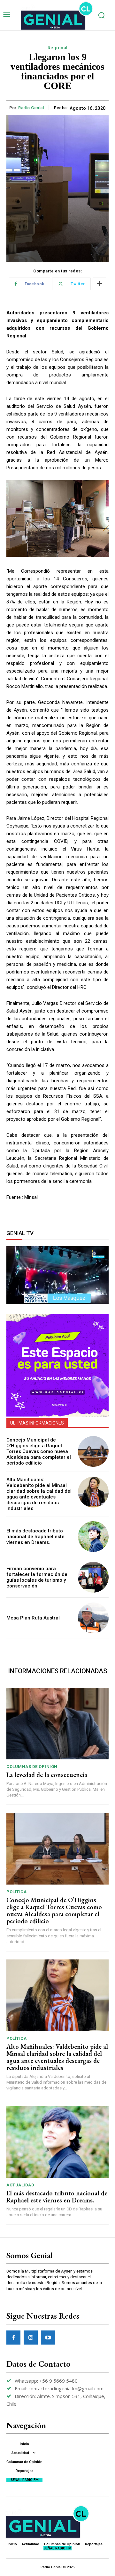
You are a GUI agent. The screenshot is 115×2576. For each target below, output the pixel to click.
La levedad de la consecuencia (47, 1775)
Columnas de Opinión (32, 1767)
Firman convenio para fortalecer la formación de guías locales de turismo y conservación (37, 1577)
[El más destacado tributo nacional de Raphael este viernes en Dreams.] (93, 1537)
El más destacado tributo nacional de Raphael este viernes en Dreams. (35, 1537)
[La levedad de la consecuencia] (57, 1724)
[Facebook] (13, 2338)
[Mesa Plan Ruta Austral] (93, 1618)
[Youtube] (48, 2338)
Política (16, 1892)
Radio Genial (31, 108)
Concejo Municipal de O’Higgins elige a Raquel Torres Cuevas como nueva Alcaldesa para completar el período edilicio (39, 1451)
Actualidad (20, 2185)
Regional (58, 48)
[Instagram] (31, 2338)
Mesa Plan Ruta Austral (33, 1618)
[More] (99, 284)
